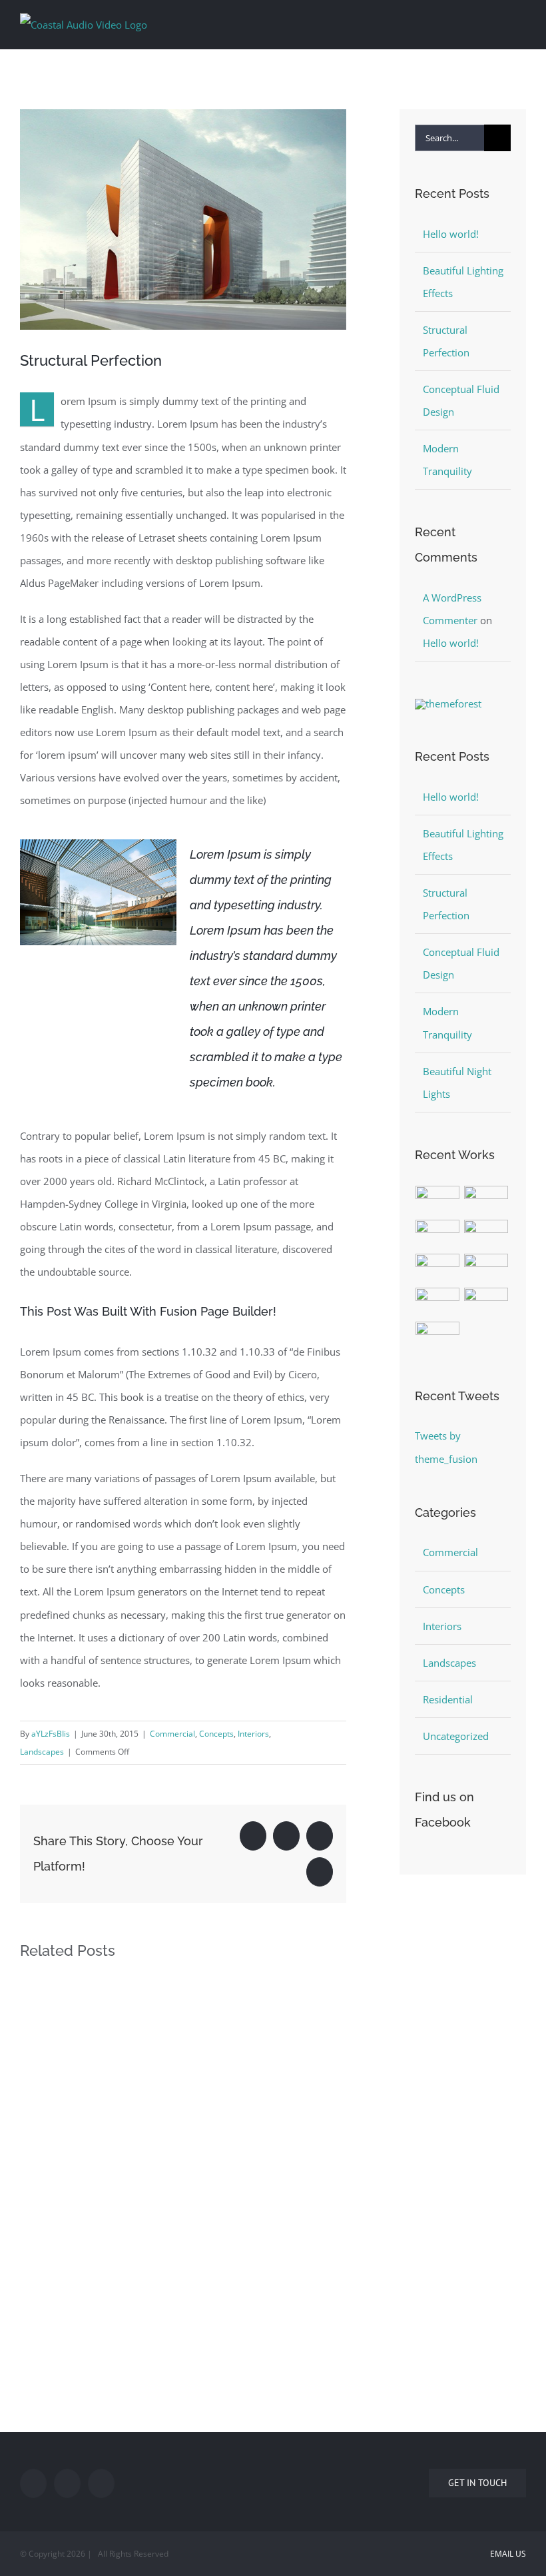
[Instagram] (101, 2483)
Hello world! (451, 234)
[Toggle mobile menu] (521, 22)
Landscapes (42, 1752)
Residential (448, 1699)
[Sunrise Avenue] (438, 1201)
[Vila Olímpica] (438, 1337)
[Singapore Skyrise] (486, 1201)
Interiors (253, 1734)
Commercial (172, 1734)
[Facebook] (33, 2483)
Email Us (506, 2554)
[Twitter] (67, 2483)
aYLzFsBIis (51, 1734)
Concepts (216, 1734)
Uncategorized (456, 1736)
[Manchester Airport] (486, 1269)
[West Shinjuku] (438, 1269)
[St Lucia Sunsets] (438, 1235)
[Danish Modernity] (486, 1235)
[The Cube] (486, 1303)
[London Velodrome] (438, 1303)
